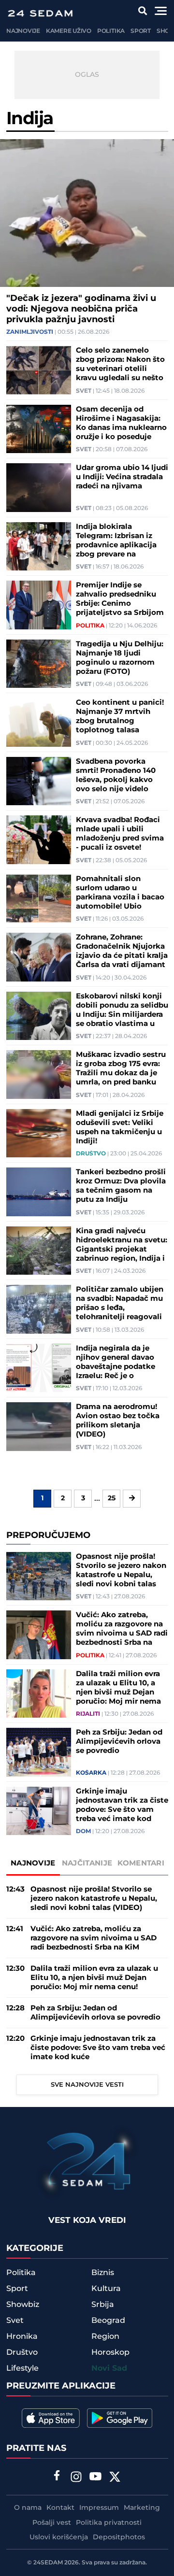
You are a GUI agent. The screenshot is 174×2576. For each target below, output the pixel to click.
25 (112, 1498)
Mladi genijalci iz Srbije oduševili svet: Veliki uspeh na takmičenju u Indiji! (120, 1127)
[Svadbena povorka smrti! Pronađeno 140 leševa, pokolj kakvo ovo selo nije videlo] (39, 781)
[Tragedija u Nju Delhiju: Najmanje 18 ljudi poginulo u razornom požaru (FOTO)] (39, 664)
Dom (83, 1832)
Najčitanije (87, 1863)
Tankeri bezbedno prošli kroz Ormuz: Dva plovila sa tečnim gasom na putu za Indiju (121, 1186)
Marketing (142, 2508)
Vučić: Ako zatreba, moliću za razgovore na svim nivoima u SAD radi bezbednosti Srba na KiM (122, 1629)
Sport (141, 31)
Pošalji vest (52, 2523)
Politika (111, 31)
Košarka (91, 1773)
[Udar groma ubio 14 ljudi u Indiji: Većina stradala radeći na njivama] (39, 488)
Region (105, 2336)
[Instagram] (76, 2478)
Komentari (141, 1863)
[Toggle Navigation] (161, 11)
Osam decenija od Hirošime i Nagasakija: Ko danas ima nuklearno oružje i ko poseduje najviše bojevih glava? (121, 423)
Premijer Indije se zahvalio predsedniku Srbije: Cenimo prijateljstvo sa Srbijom (120, 599)
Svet (84, 391)
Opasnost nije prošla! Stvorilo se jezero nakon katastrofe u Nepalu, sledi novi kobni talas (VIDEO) (121, 1570)
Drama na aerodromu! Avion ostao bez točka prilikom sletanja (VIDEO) (118, 1421)
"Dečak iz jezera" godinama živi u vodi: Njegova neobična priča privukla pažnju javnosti (81, 309)
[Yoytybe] (96, 2478)
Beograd (108, 2320)
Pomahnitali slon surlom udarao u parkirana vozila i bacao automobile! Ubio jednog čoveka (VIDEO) (120, 893)
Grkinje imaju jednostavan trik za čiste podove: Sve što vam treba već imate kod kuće (122, 1805)
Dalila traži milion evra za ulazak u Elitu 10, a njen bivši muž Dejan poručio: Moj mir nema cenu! (118, 1688)
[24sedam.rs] (40, 13)
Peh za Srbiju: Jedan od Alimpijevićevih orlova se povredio (119, 1742)
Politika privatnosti (109, 2523)
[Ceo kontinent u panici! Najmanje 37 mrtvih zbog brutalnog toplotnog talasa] (39, 722)
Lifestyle (22, 2368)
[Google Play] (120, 2418)
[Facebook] (57, 2476)
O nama (28, 2508)
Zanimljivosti (30, 332)
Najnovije (23, 31)
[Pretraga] (143, 11)
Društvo (91, 1154)
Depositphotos (119, 2537)
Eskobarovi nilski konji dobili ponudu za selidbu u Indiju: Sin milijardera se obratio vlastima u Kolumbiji (122, 1010)
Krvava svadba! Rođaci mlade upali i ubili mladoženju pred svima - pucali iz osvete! (120, 834)
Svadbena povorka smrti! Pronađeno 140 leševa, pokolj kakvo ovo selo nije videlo (116, 775)
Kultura (106, 2289)
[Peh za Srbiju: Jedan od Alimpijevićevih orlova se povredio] (39, 1752)
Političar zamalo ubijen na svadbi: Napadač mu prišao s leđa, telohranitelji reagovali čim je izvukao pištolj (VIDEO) (120, 1303)
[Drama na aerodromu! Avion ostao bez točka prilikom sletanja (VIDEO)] (39, 1427)
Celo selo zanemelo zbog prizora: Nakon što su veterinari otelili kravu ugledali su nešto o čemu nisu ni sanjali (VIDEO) (120, 364)
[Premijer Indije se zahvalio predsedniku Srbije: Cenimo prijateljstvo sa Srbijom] (39, 605)
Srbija (103, 2305)
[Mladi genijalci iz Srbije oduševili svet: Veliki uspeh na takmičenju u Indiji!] (39, 1133)
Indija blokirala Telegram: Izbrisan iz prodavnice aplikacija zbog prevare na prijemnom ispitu (116, 541)
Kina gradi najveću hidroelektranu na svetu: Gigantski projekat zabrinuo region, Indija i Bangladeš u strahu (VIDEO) (122, 1245)
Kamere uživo (69, 31)
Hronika (22, 2336)
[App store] (51, 2418)
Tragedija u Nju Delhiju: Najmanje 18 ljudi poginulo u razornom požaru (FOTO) (120, 658)
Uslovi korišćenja (59, 2537)
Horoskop (110, 2352)
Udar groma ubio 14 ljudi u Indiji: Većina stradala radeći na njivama (122, 477)
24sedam (48, 2563)
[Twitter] (115, 2478)
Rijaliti (88, 1714)
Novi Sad (109, 2369)
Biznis (103, 2273)
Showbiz (23, 2305)
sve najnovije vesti (87, 2085)
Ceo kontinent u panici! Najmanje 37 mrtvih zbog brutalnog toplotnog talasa (120, 716)
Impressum (99, 2508)
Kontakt (60, 2508)
